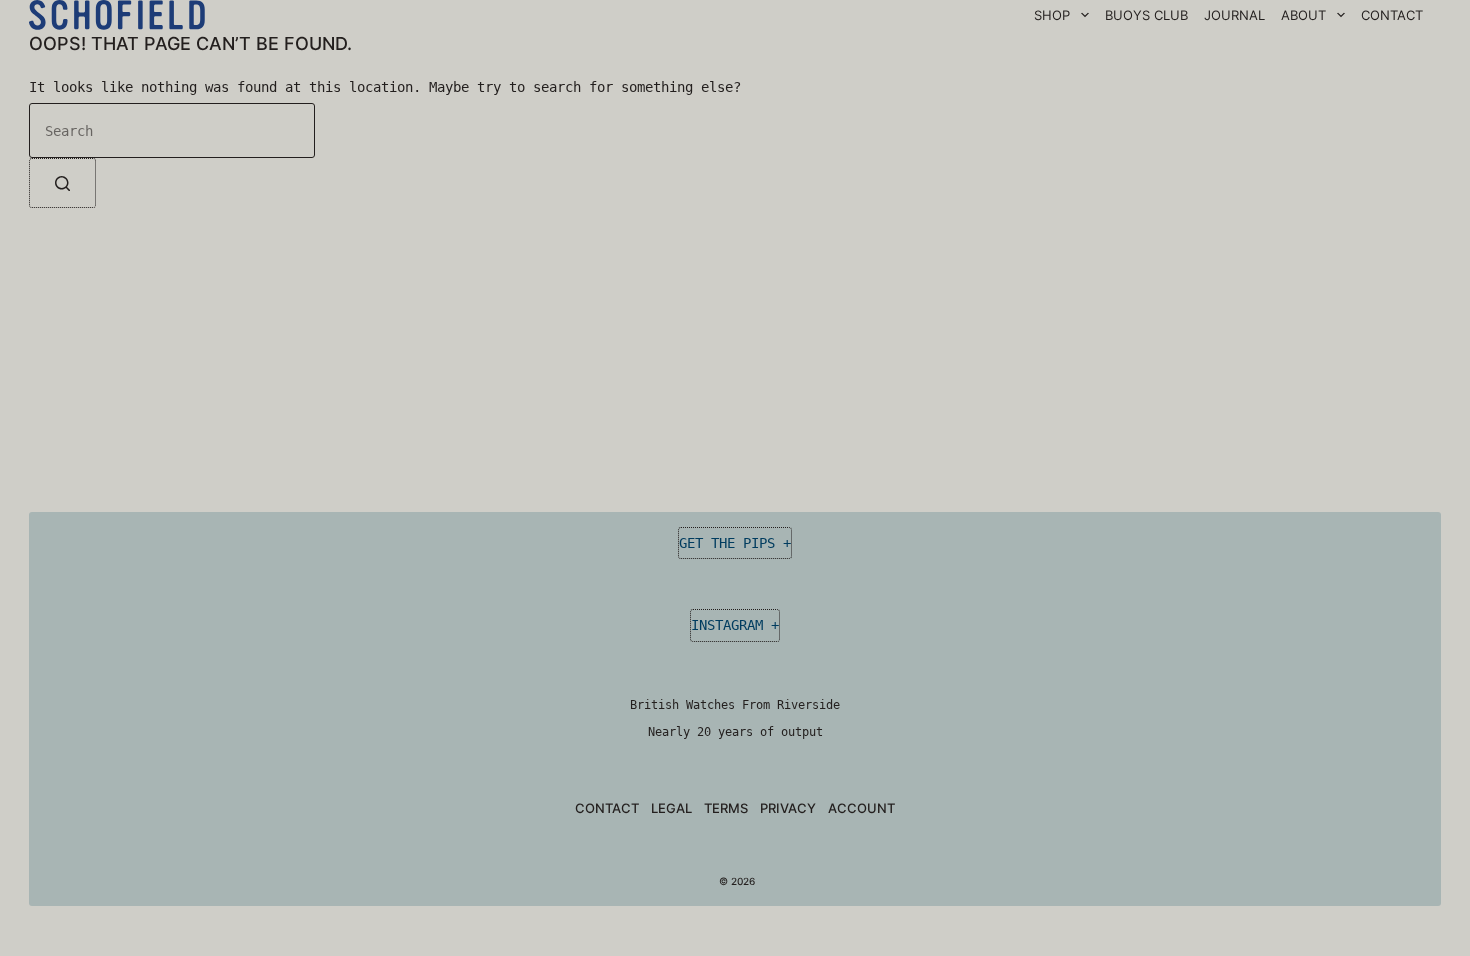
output (802, 732)
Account (861, 808)
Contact (607, 808)
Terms (726, 808)
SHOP (1052, 15)
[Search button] (62, 183)
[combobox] (172, 130)
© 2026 (735, 881)
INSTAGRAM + (735, 625)
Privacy (788, 808)
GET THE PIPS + (735, 543)
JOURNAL (1234, 15)
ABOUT (1303, 15)
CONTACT (1392, 15)
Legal (671, 808)
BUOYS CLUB (1146, 15)
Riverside (808, 705)
